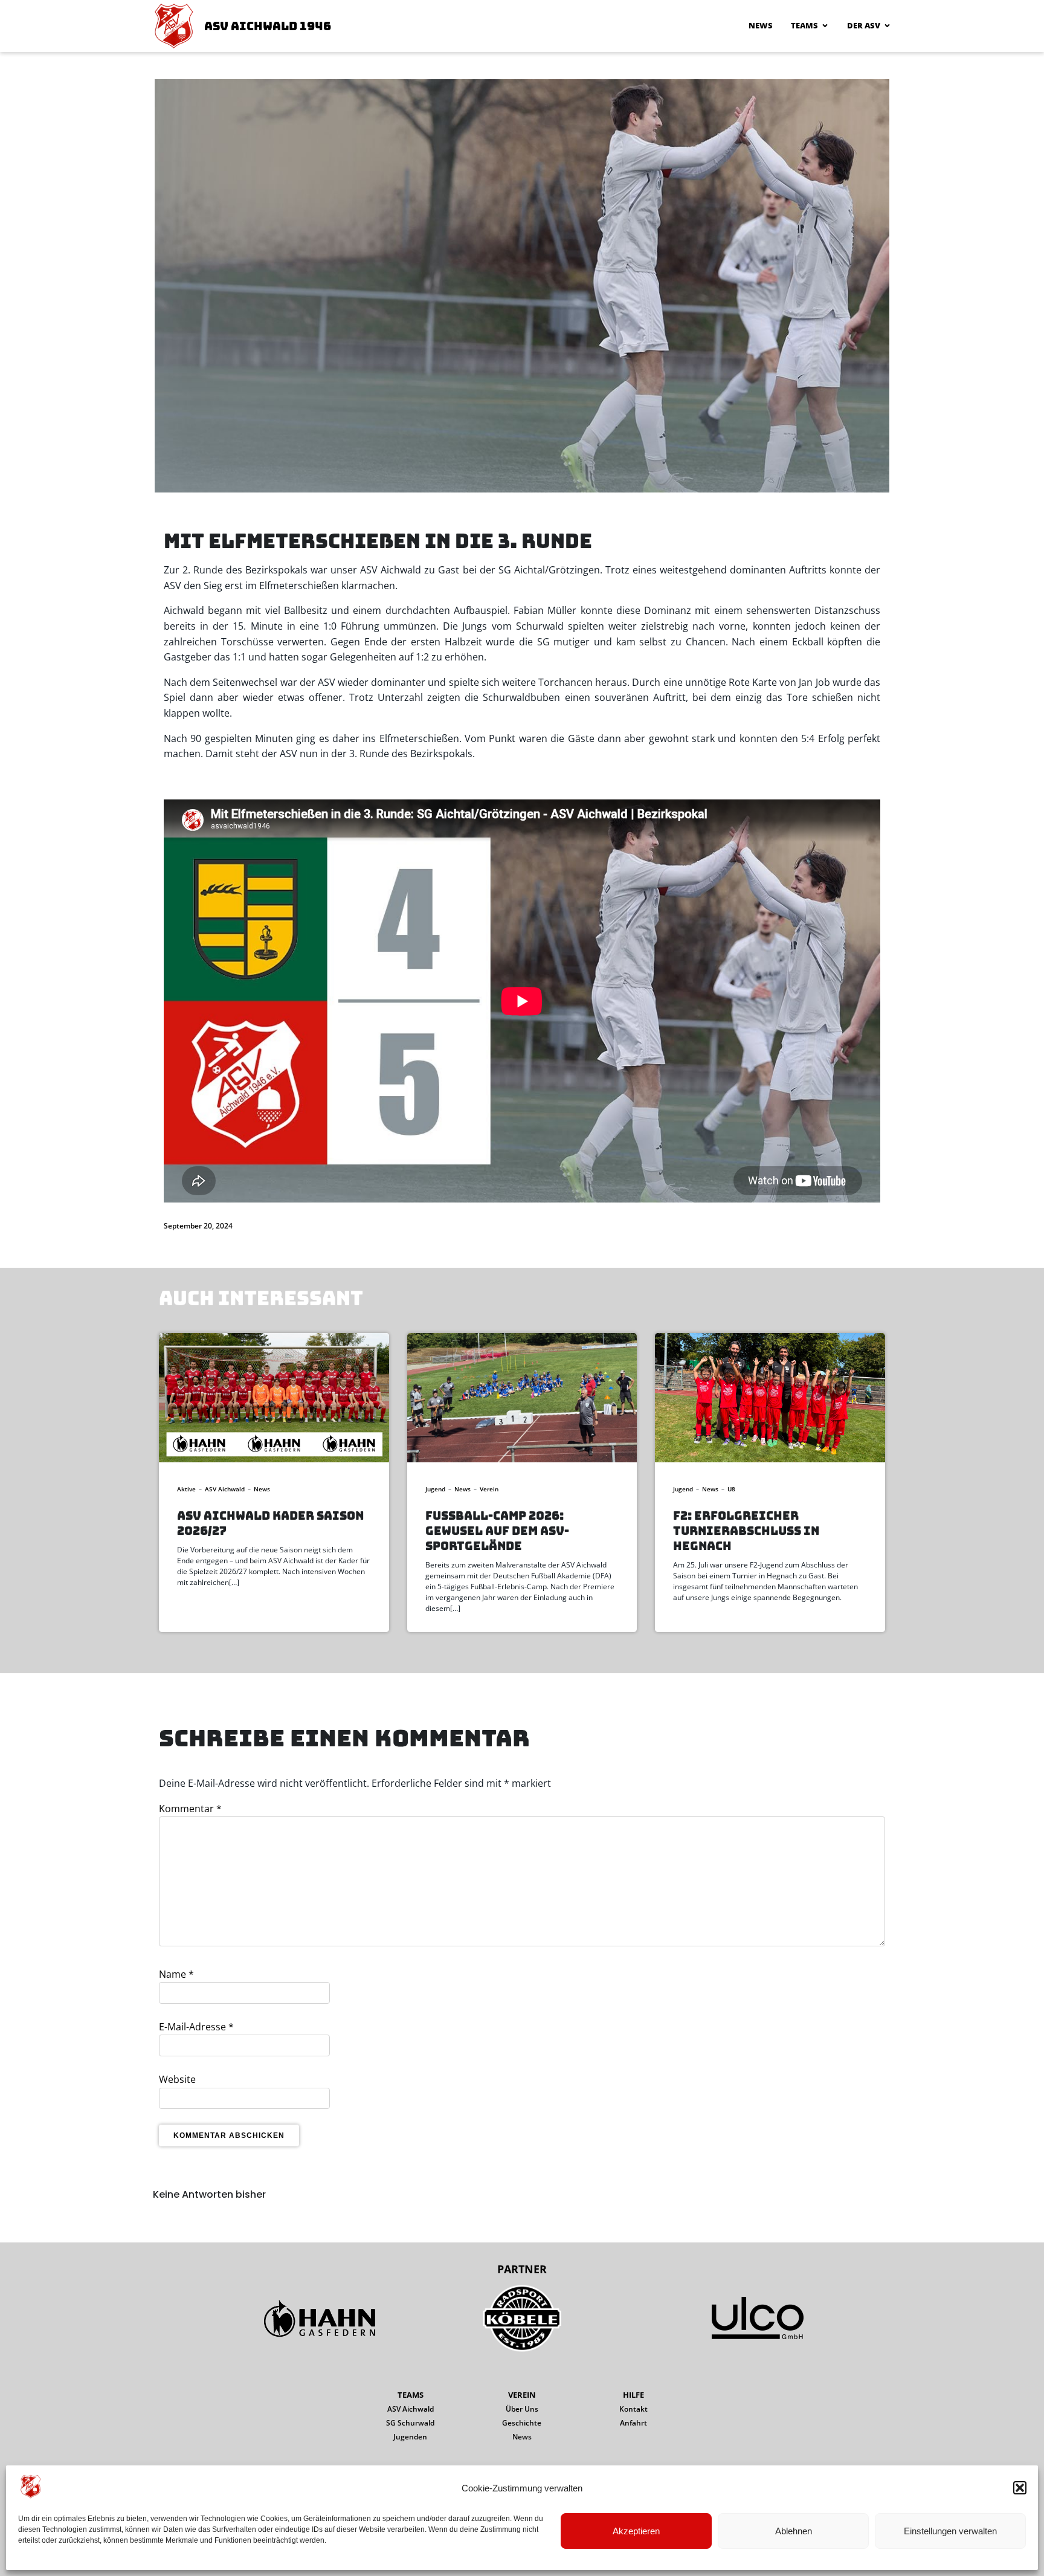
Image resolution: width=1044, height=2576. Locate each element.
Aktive (186, 1489)
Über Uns (522, 2409)
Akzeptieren (636, 2531)
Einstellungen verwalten (950, 2531)
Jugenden (410, 2437)
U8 (731, 1489)
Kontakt (633, 2409)
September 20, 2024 (198, 1226)
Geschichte (522, 2423)
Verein (489, 1489)
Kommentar (190, 1809)
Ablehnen (794, 2531)
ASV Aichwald (225, 1489)
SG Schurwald (410, 2423)
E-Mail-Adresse (196, 2027)
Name (176, 1974)
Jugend (435, 1489)
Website (177, 2079)
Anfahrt (633, 2423)
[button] (1020, 2488)
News (761, 25)
